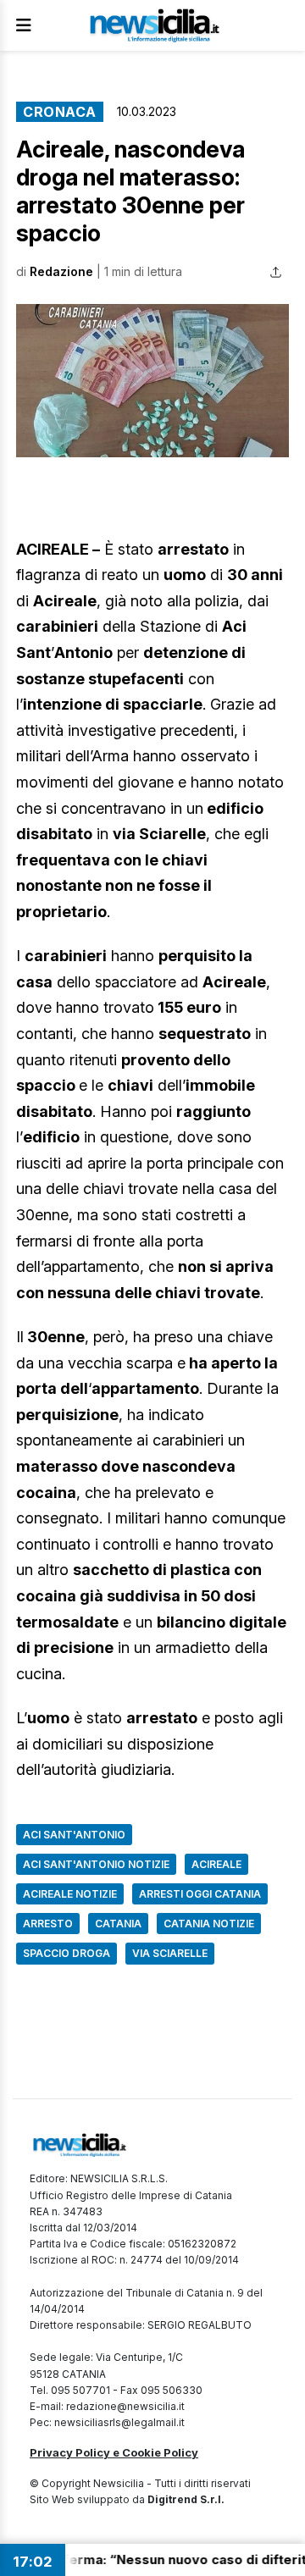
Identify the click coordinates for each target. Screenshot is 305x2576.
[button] (152, 381)
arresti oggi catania (200, 1894)
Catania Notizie (209, 1924)
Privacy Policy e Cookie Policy (114, 2452)
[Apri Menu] (24, 25)
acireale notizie (70, 1894)
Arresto (48, 1924)
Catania (118, 1924)
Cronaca (60, 112)
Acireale (216, 1864)
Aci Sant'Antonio (74, 1835)
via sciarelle (170, 1953)
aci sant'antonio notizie (96, 1864)
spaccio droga (67, 1953)
